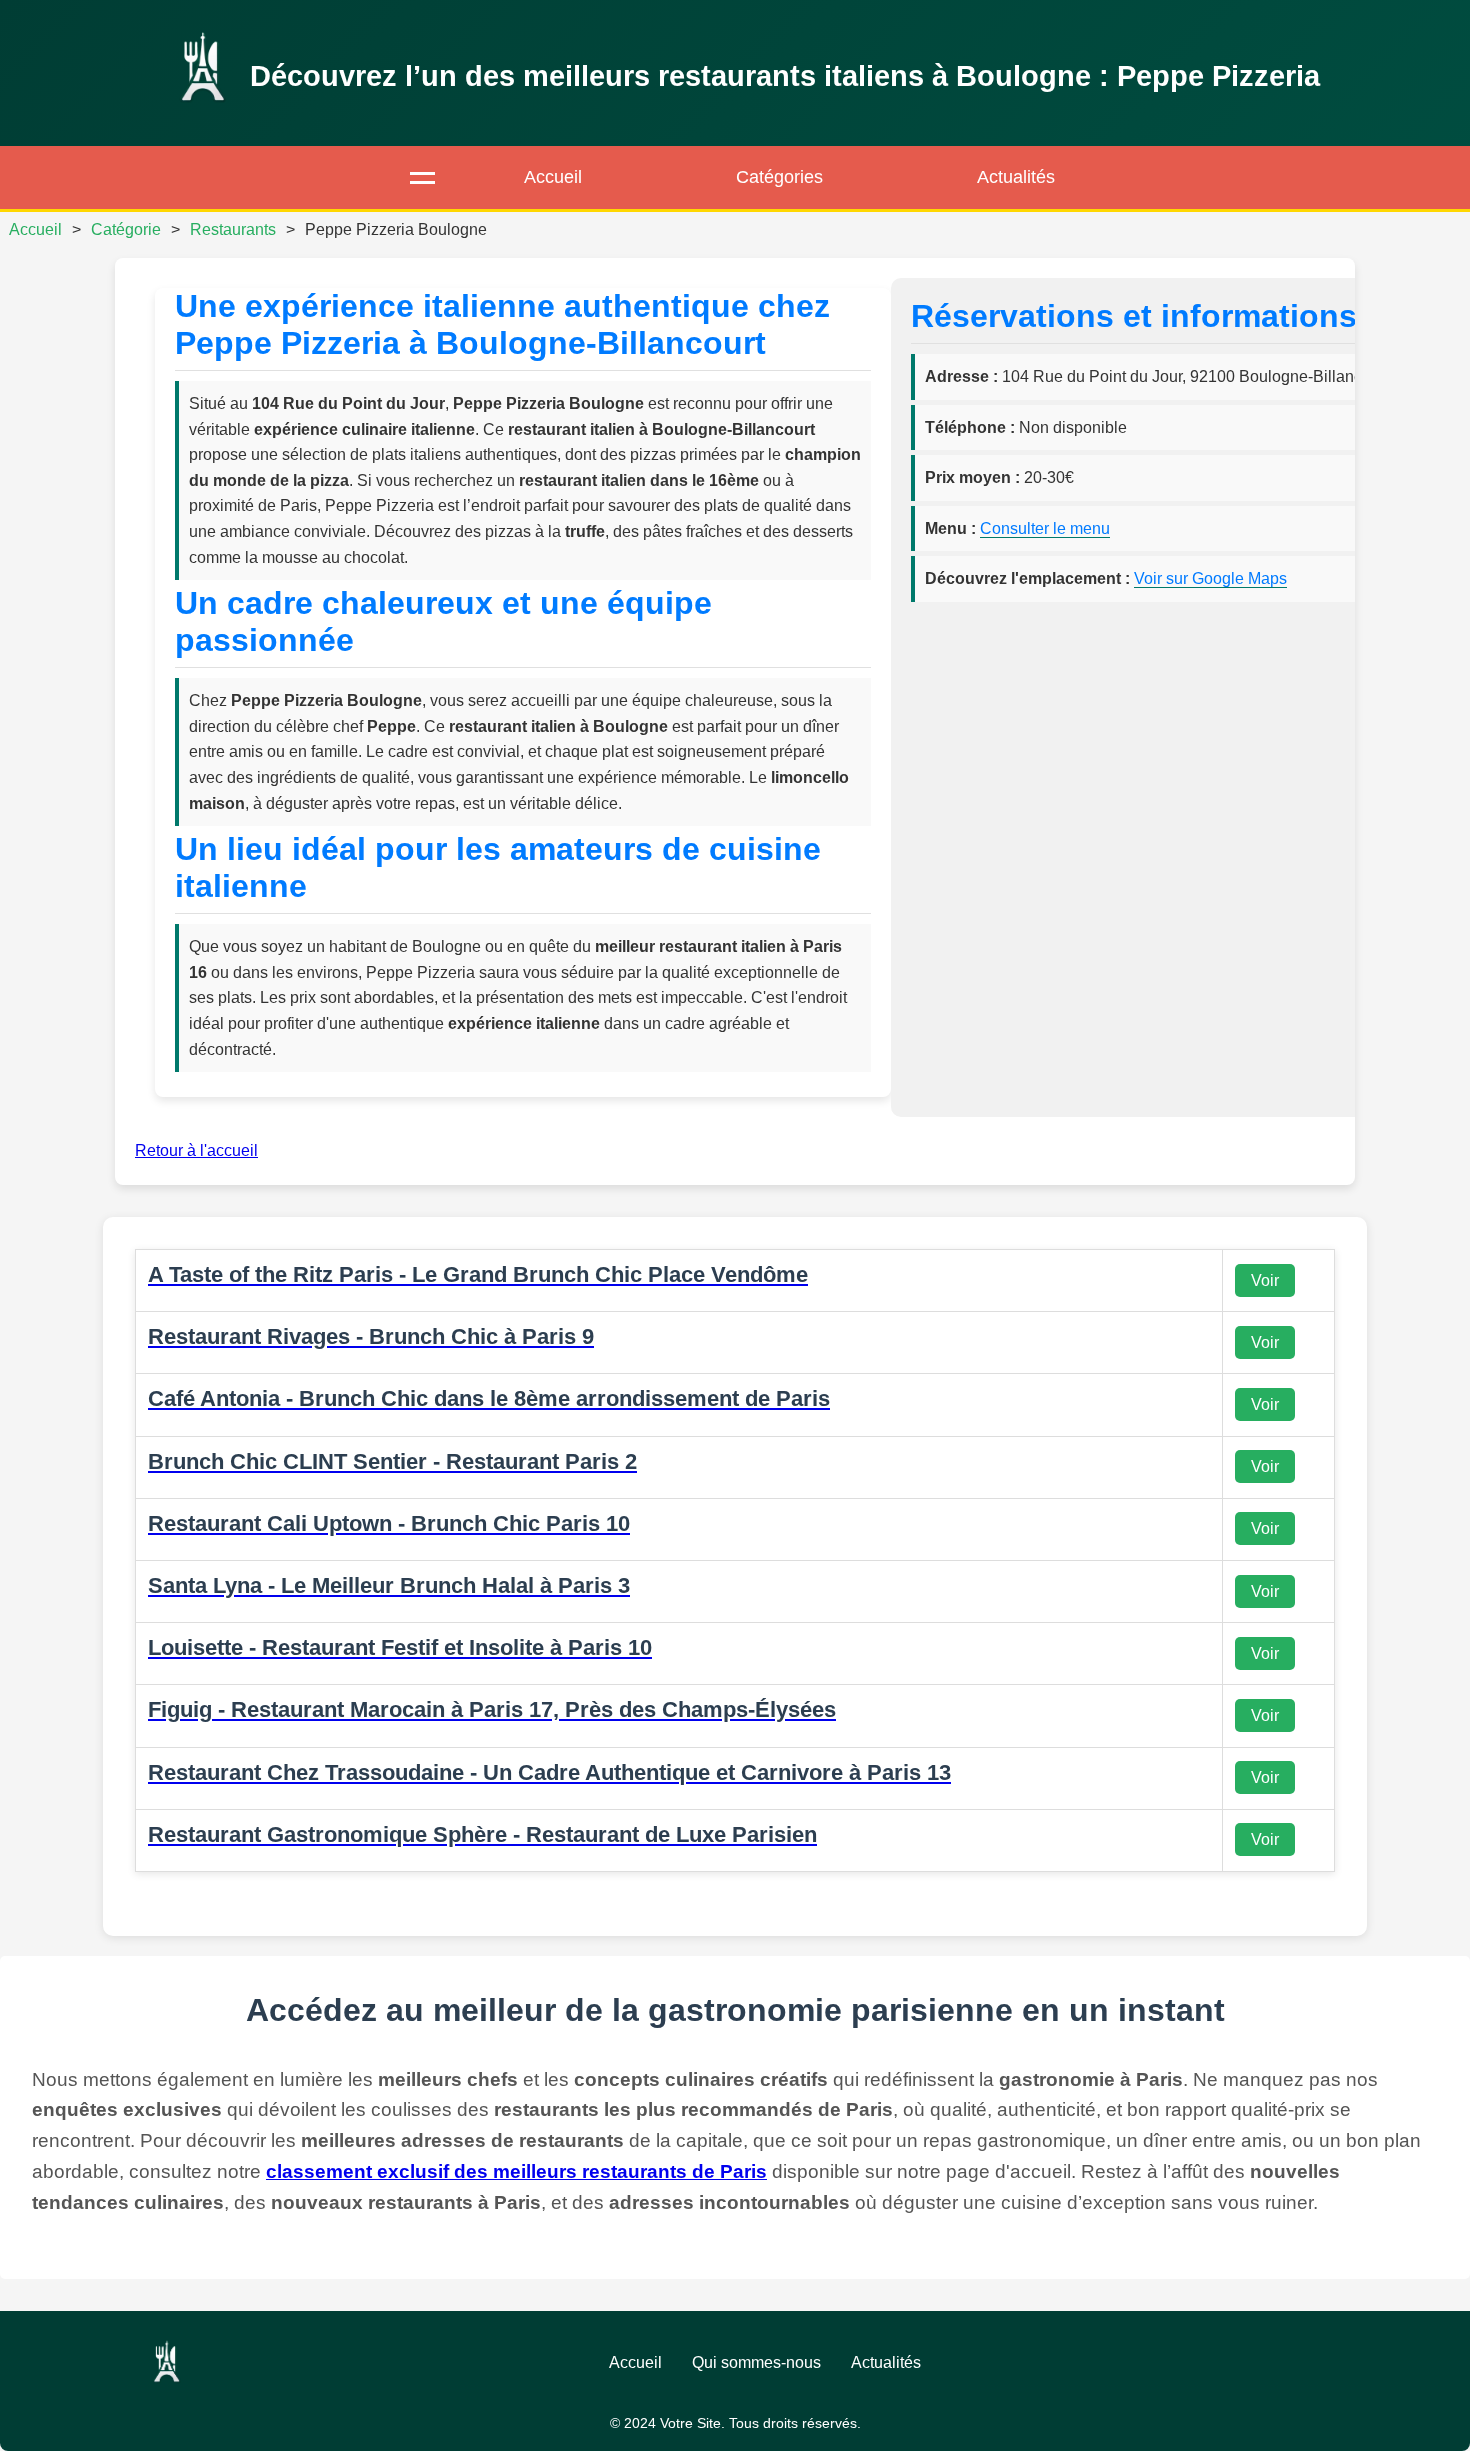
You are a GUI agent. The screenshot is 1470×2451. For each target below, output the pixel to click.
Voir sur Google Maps (1210, 578)
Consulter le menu (1045, 528)
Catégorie (126, 229)
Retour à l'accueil (196, 1150)
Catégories (779, 177)
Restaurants (233, 229)
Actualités (1016, 177)
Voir (1265, 1280)
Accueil (553, 177)
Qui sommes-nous (756, 2362)
